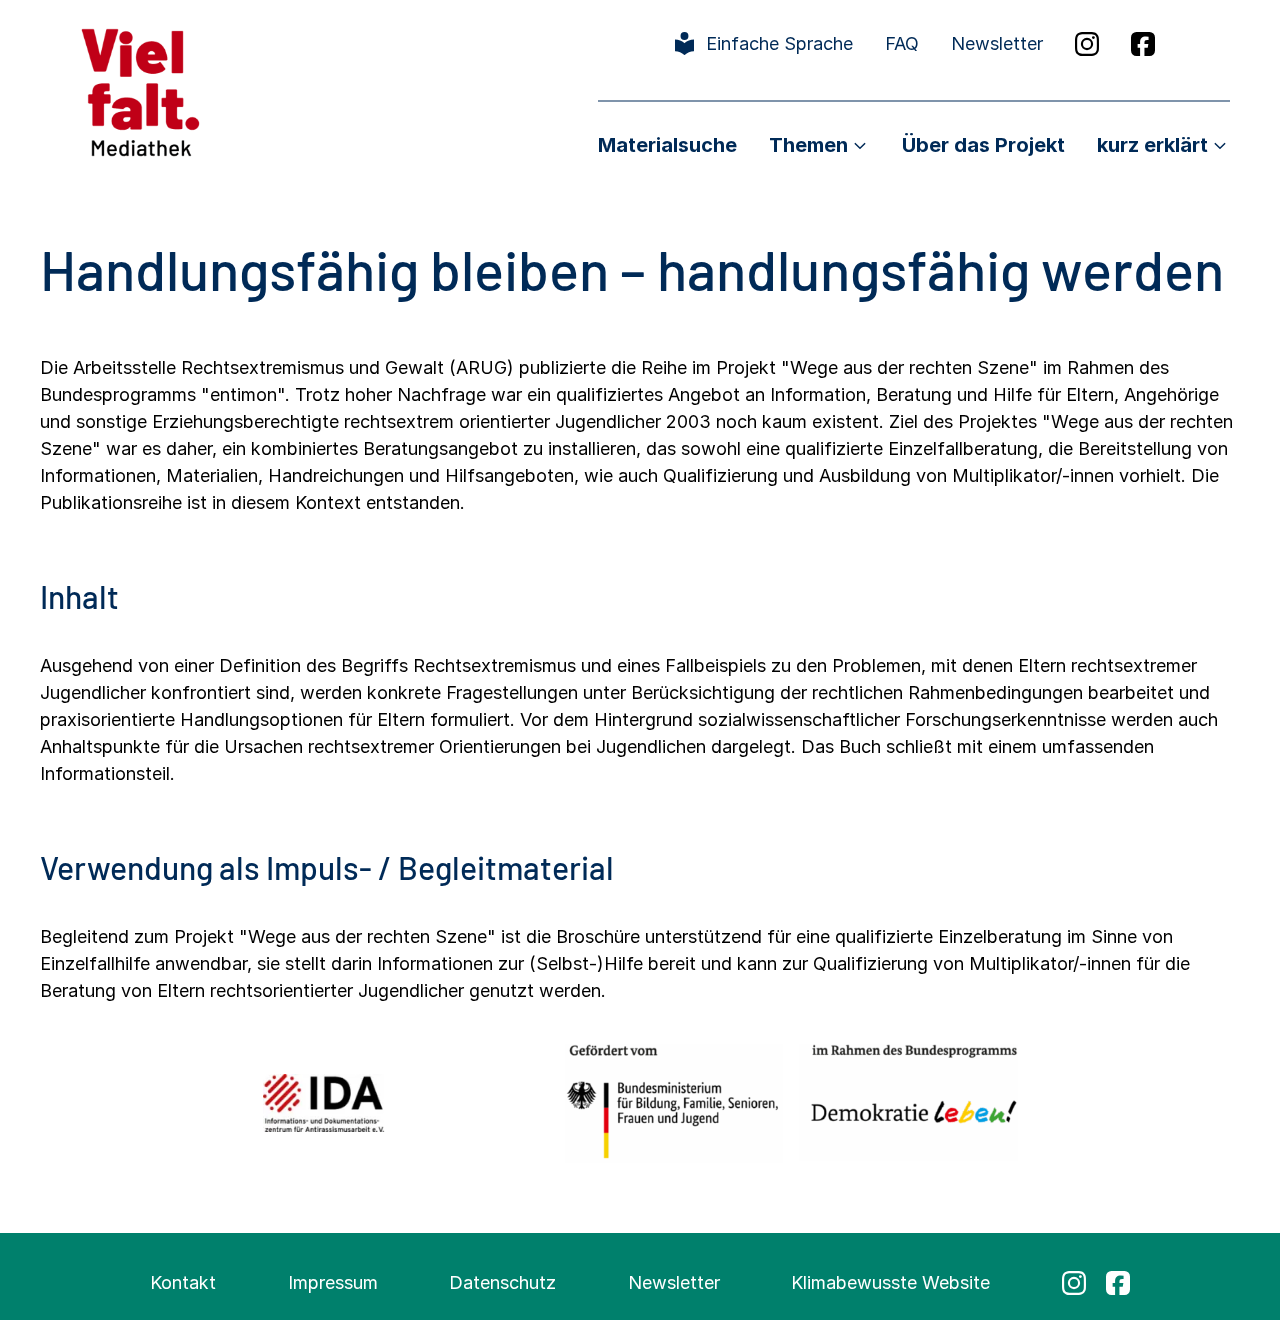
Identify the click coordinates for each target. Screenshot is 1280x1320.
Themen (808, 145)
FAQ (902, 43)
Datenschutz (502, 1282)
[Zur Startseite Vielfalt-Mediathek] (140, 90)
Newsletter (997, 43)
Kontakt (183, 1282)
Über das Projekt (983, 145)
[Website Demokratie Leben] (908, 1102)
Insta (1087, 44)
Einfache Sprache (779, 43)
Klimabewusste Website (890, 1282)
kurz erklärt (1152, 145)
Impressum (333, 1282)
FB (1143, 44)
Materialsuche (667, 145)
